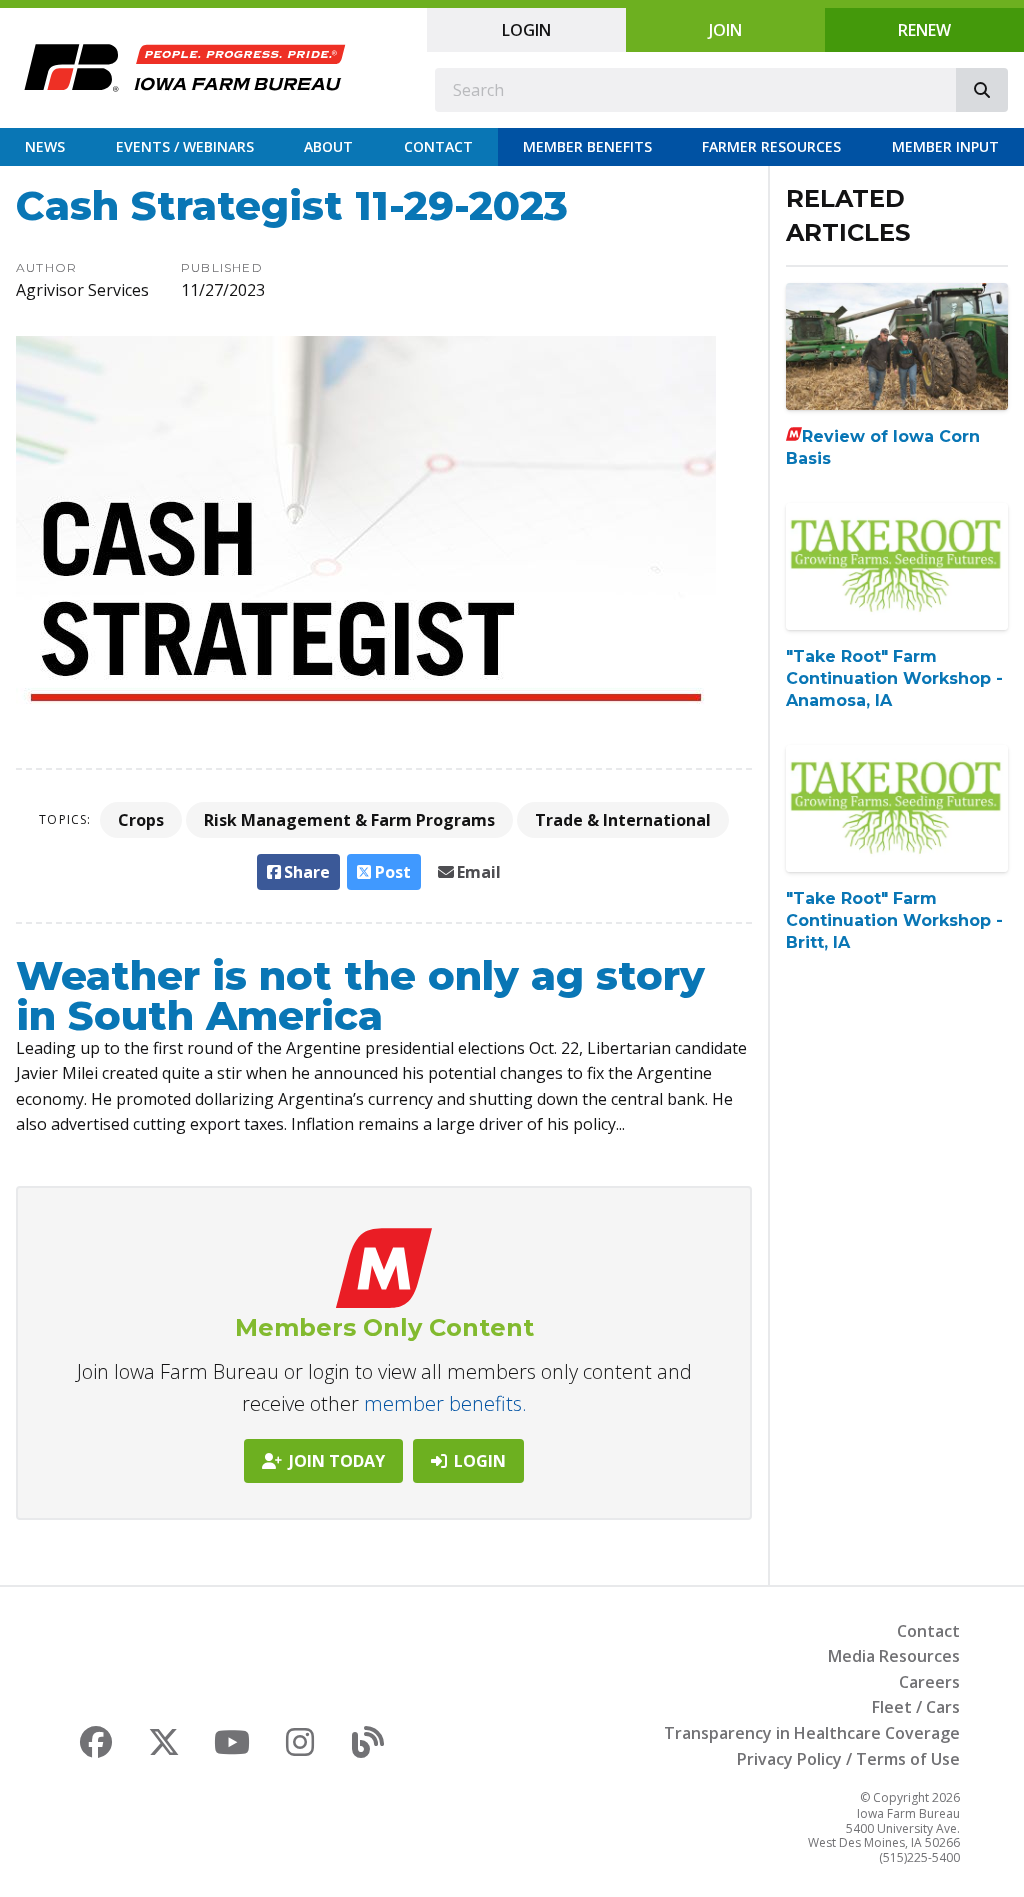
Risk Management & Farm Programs (349, 820)
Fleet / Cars (916, 1707)
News (45, 146)
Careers (929, 1682)
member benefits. (445, 1403)
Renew (924, 30)
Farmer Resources (771, 146)
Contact (438, 146)
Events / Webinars (185, 146)
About (328, 146)
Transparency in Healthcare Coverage (812, 1733)
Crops (141, 820)
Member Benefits (587, 146)
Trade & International (623, 820)
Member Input (945, 146)
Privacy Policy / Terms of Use (848, 1759)
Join (725, 30)
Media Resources (894, 1656)
